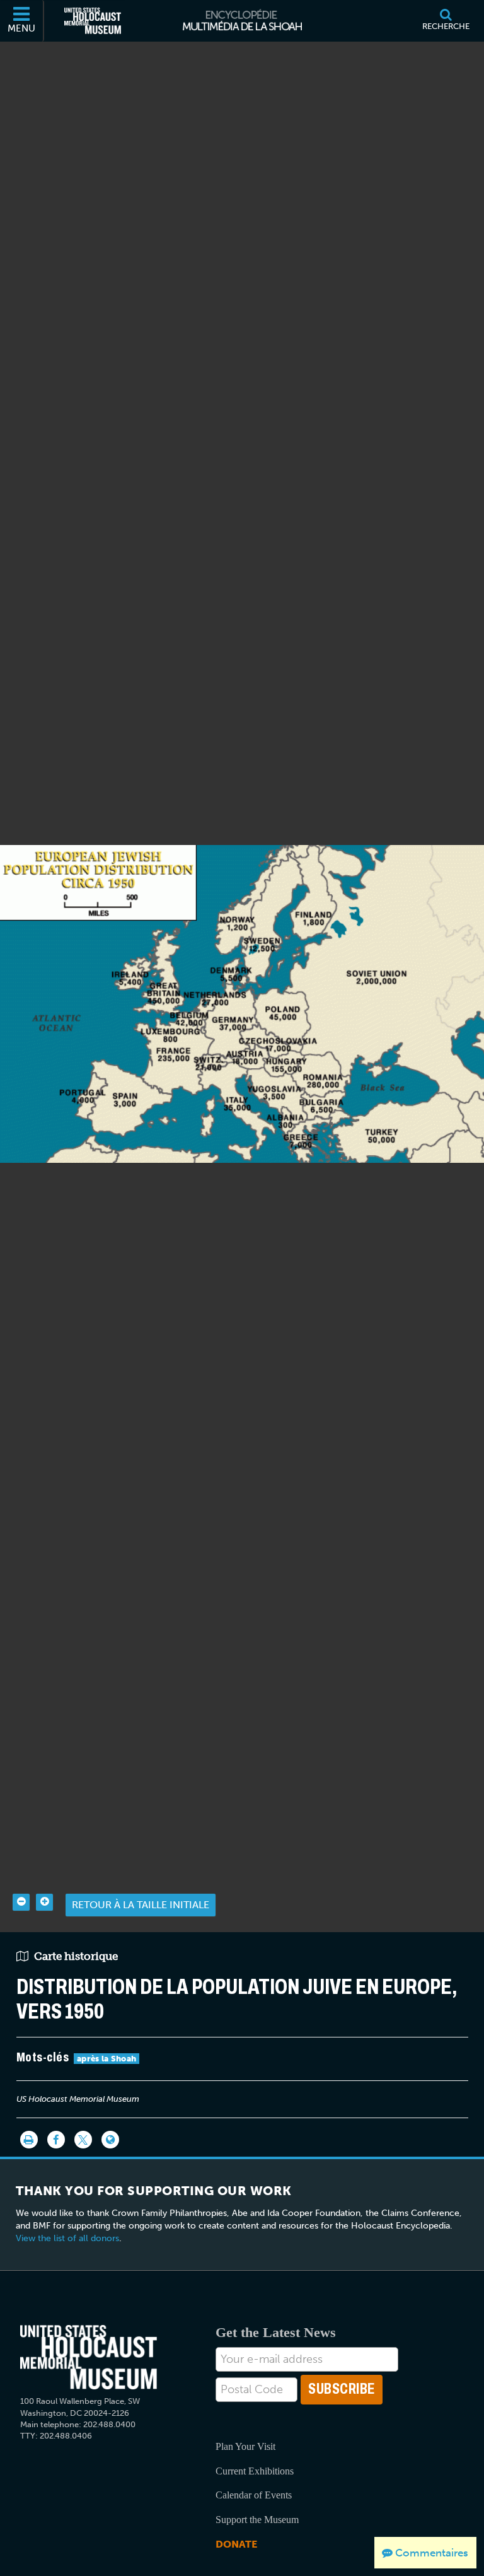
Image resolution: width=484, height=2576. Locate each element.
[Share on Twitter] (83, 2140)
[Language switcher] (110, 2140)
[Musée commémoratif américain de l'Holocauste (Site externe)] (93, 21)
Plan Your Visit (245, 2446)
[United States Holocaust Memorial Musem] (89, 2357)
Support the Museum (257, 2520)
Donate (236, 2544)
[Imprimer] (29, 2140)
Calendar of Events (254, 2495)
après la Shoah (107, 2059)
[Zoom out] (21, 1902)
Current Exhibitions (255, 2471)
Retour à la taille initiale (141, 1905)
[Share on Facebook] (56, 2140)
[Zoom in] (44, 1902)
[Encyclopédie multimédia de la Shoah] (242, 21)
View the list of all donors (67, 2238)
